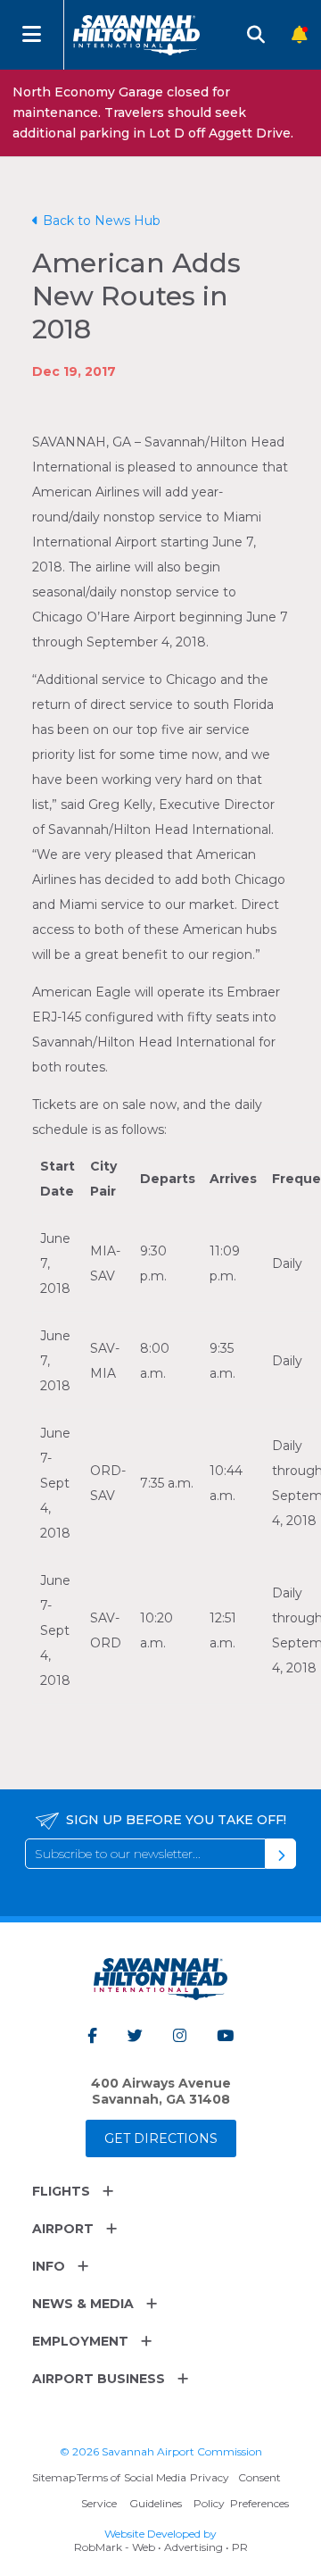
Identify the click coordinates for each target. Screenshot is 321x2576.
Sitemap (54, 2477)
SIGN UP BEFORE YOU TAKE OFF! (176, 1820)
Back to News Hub (102, 221)
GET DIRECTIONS (161, 2138)
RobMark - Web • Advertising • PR (161, 2547)
